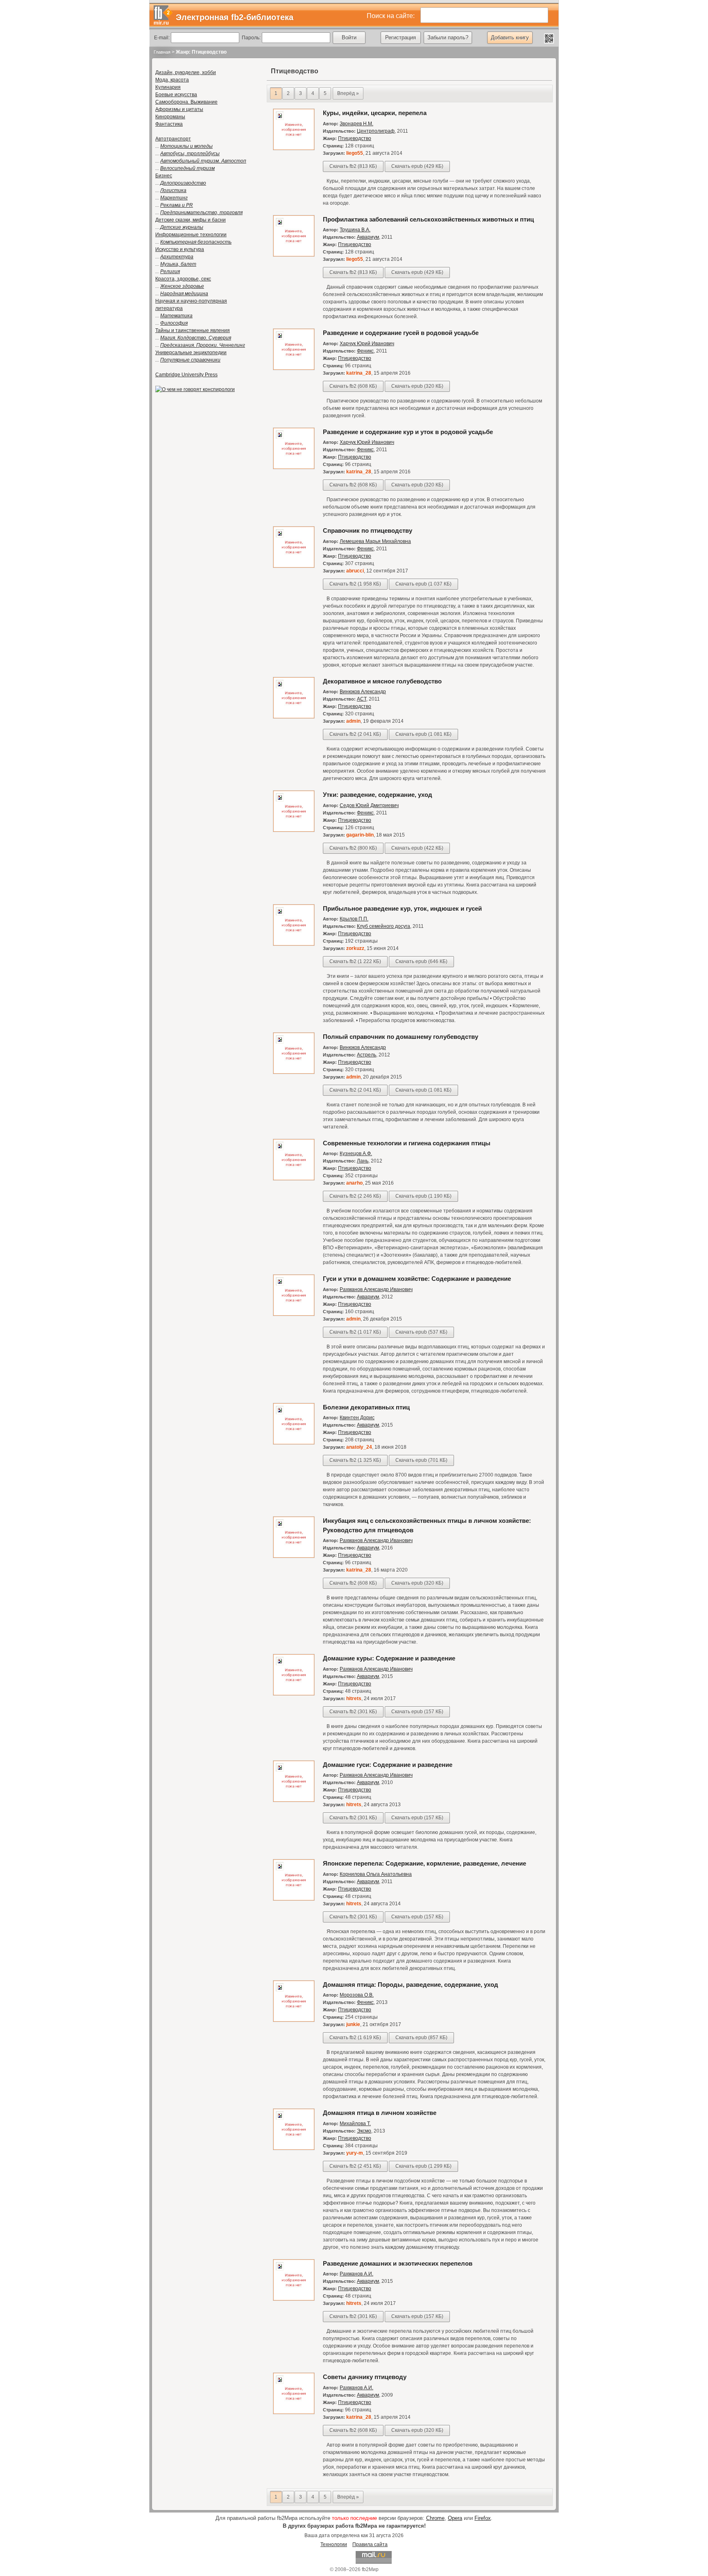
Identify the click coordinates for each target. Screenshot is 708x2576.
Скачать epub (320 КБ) (417, 386)
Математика (176, 316)
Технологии (334, 2544)
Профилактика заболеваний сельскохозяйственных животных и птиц (428, 219)
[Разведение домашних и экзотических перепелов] (294, 2299)
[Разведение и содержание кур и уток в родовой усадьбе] (294, 468)
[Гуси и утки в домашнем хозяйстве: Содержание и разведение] (294, 1314)
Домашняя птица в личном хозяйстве (380, 2113)
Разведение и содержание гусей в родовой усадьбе (401, 333)
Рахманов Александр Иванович (376, 1289)
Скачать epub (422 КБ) (417, 848)
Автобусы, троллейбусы (190, 154)
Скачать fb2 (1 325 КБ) (355, 1460)
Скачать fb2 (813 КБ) (353, 166)
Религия (170, 271)
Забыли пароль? (448, 37)
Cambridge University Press (186, 375)
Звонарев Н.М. (356, 124)
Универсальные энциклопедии (191, 353)
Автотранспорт (173, 139)
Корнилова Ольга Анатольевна (376, 1874)
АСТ (362, 699)
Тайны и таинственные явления (193, 330)
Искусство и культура (180, 249)
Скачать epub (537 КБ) (421, 1332)
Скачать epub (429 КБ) (417, 166)
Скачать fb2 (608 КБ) (353, 386)
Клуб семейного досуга (383, 926)
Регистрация (401, 37)
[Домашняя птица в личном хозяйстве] (294, 2149)
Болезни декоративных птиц (366, 1407)
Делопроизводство (183, 183)
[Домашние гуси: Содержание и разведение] (294, 1800)
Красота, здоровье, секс (183, 279)
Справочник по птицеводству (368, 530)
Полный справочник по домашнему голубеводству (401, 1037)
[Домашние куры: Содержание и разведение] (294, 1694)
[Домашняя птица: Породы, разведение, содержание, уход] (294, 2020)
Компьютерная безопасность (196, 242)
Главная (162, 52)
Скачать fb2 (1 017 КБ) (355, 1332)
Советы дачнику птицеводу (365, 2377)
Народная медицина (184, 294)
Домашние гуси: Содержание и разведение (388, 1765)
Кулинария (168, 87)
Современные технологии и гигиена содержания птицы (407, 1143)
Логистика (173, 190)
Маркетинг (174, 198)
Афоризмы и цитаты (179, 109)
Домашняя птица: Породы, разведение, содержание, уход (411, 1985)
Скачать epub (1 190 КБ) (423, 1196)
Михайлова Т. (355, 2124)
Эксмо (364, 2131)
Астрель (366, 1055)
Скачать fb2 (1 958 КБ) (355, 584)
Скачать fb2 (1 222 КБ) (355, 961)
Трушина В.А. (355, 230)
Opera (455, 2518)
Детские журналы (182, 227)
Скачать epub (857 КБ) (421, 2038)
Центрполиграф (376, 131)
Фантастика (169, 124)
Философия (174, 323)
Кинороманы (170, 117)
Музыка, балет (178, 264)
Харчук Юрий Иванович (367, 344)
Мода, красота (172, 80)
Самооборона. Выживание (186, 102)
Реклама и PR (177, 205)
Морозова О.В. (357, 1995)
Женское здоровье (182, 286)
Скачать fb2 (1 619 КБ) (355, 2038)
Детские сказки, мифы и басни (191, 220)
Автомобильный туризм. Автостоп (203, 161)
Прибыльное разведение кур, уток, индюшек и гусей (402, 908)
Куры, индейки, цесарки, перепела (375, 113)
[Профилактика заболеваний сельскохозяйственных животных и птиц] (294, 255)
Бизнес (164, 176)
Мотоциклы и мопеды (186, 146)
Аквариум (368, 237)
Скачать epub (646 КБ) (421, 961)
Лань (363, 1161)
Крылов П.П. (354, 919)
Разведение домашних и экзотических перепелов (398, 2263)
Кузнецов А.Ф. (356, 1153)
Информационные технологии (191, 235)
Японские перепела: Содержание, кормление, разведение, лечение (424, 1863)
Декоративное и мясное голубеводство (382, 681)
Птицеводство (355, 138)
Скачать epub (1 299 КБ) (423, 2166)
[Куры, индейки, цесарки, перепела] (294, 149)
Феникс (365, 351)
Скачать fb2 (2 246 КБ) (355, 1196)
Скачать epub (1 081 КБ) (423, 734)
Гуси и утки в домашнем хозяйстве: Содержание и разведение (417, 1279)
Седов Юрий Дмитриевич (369, 805)
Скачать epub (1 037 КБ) (423, 584)
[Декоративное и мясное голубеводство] (294, 717)
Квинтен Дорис (357, 1418)
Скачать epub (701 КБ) (421, 1460)
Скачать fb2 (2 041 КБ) (355, 734)
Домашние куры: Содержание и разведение (389, 1658)
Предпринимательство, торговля (201, 213)
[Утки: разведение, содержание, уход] (294, 830)
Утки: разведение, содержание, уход (378, 795)
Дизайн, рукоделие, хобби (186, 72)
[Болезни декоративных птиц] (294, 1443)
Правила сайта (370, 2544)
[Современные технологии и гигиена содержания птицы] (294, 1179)
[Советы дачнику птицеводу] (294, 2413)
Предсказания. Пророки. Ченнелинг (203, 345)
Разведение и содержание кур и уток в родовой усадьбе (408, 432)
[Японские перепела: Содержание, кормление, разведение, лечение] (294, 1899)
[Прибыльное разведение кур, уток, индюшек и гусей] (294, 944)
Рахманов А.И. (356, 2274)
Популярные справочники (190, 360)
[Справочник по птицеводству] (294, 566)
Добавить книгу (510, 37)
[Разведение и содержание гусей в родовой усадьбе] (294, 369)
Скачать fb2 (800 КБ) (353, 848)
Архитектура (177, 257)
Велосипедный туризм (187, 168)
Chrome (435, 2518)
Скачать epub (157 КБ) (417, 1712)
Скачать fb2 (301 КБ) (353, 1712)
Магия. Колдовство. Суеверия (196, 338)
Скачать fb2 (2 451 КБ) (355, 2166)
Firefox (483, 2518)
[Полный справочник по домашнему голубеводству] (294, 1072)
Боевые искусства (176, 95)
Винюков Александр (363, 692)
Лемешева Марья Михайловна (375, 541)
